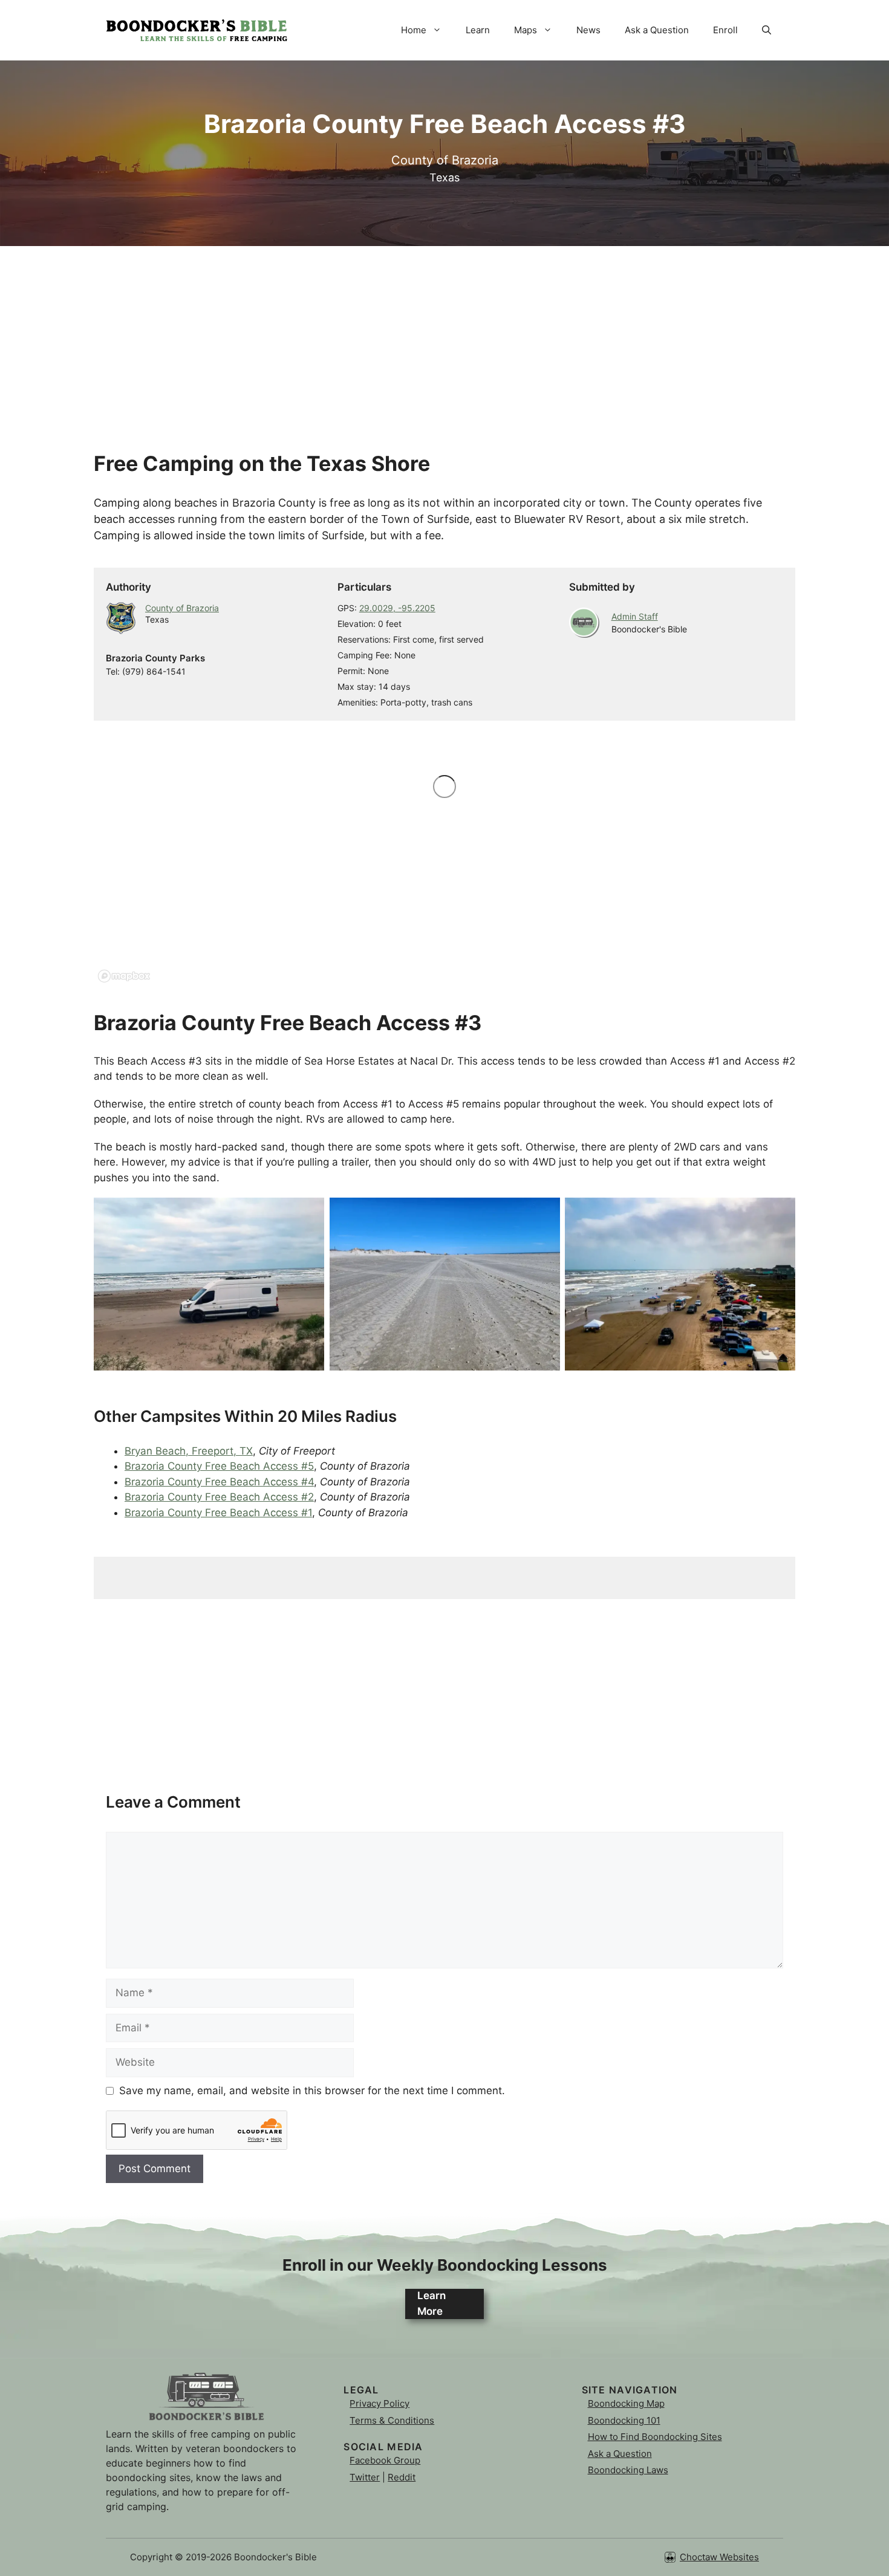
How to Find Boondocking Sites (655, 2437)
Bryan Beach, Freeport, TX (189, 1451)
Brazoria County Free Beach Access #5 (219, 1466)
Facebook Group (385, 2460)
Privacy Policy (379, 2403)
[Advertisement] (444, 331)
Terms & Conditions (392, 2420)
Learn (478, 30)
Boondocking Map (626, 2403)
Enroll (725, 30)
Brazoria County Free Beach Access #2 (219, 1497)
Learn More (431, 2303)
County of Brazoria (182, 608)
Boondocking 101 (624, 2420)
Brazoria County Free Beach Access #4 (219, 1482)
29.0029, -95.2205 (397, 608)
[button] (767, 30)
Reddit (402, 2477)
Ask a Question (657, 30)
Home (414, 30)
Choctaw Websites (719, 2557)
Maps (526, 30)
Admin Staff (635, 616)
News (588, 30)
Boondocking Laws (628, 2470)
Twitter (365, 2477)
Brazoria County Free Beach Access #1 (218, 1513)
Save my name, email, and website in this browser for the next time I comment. (312, 2091)
